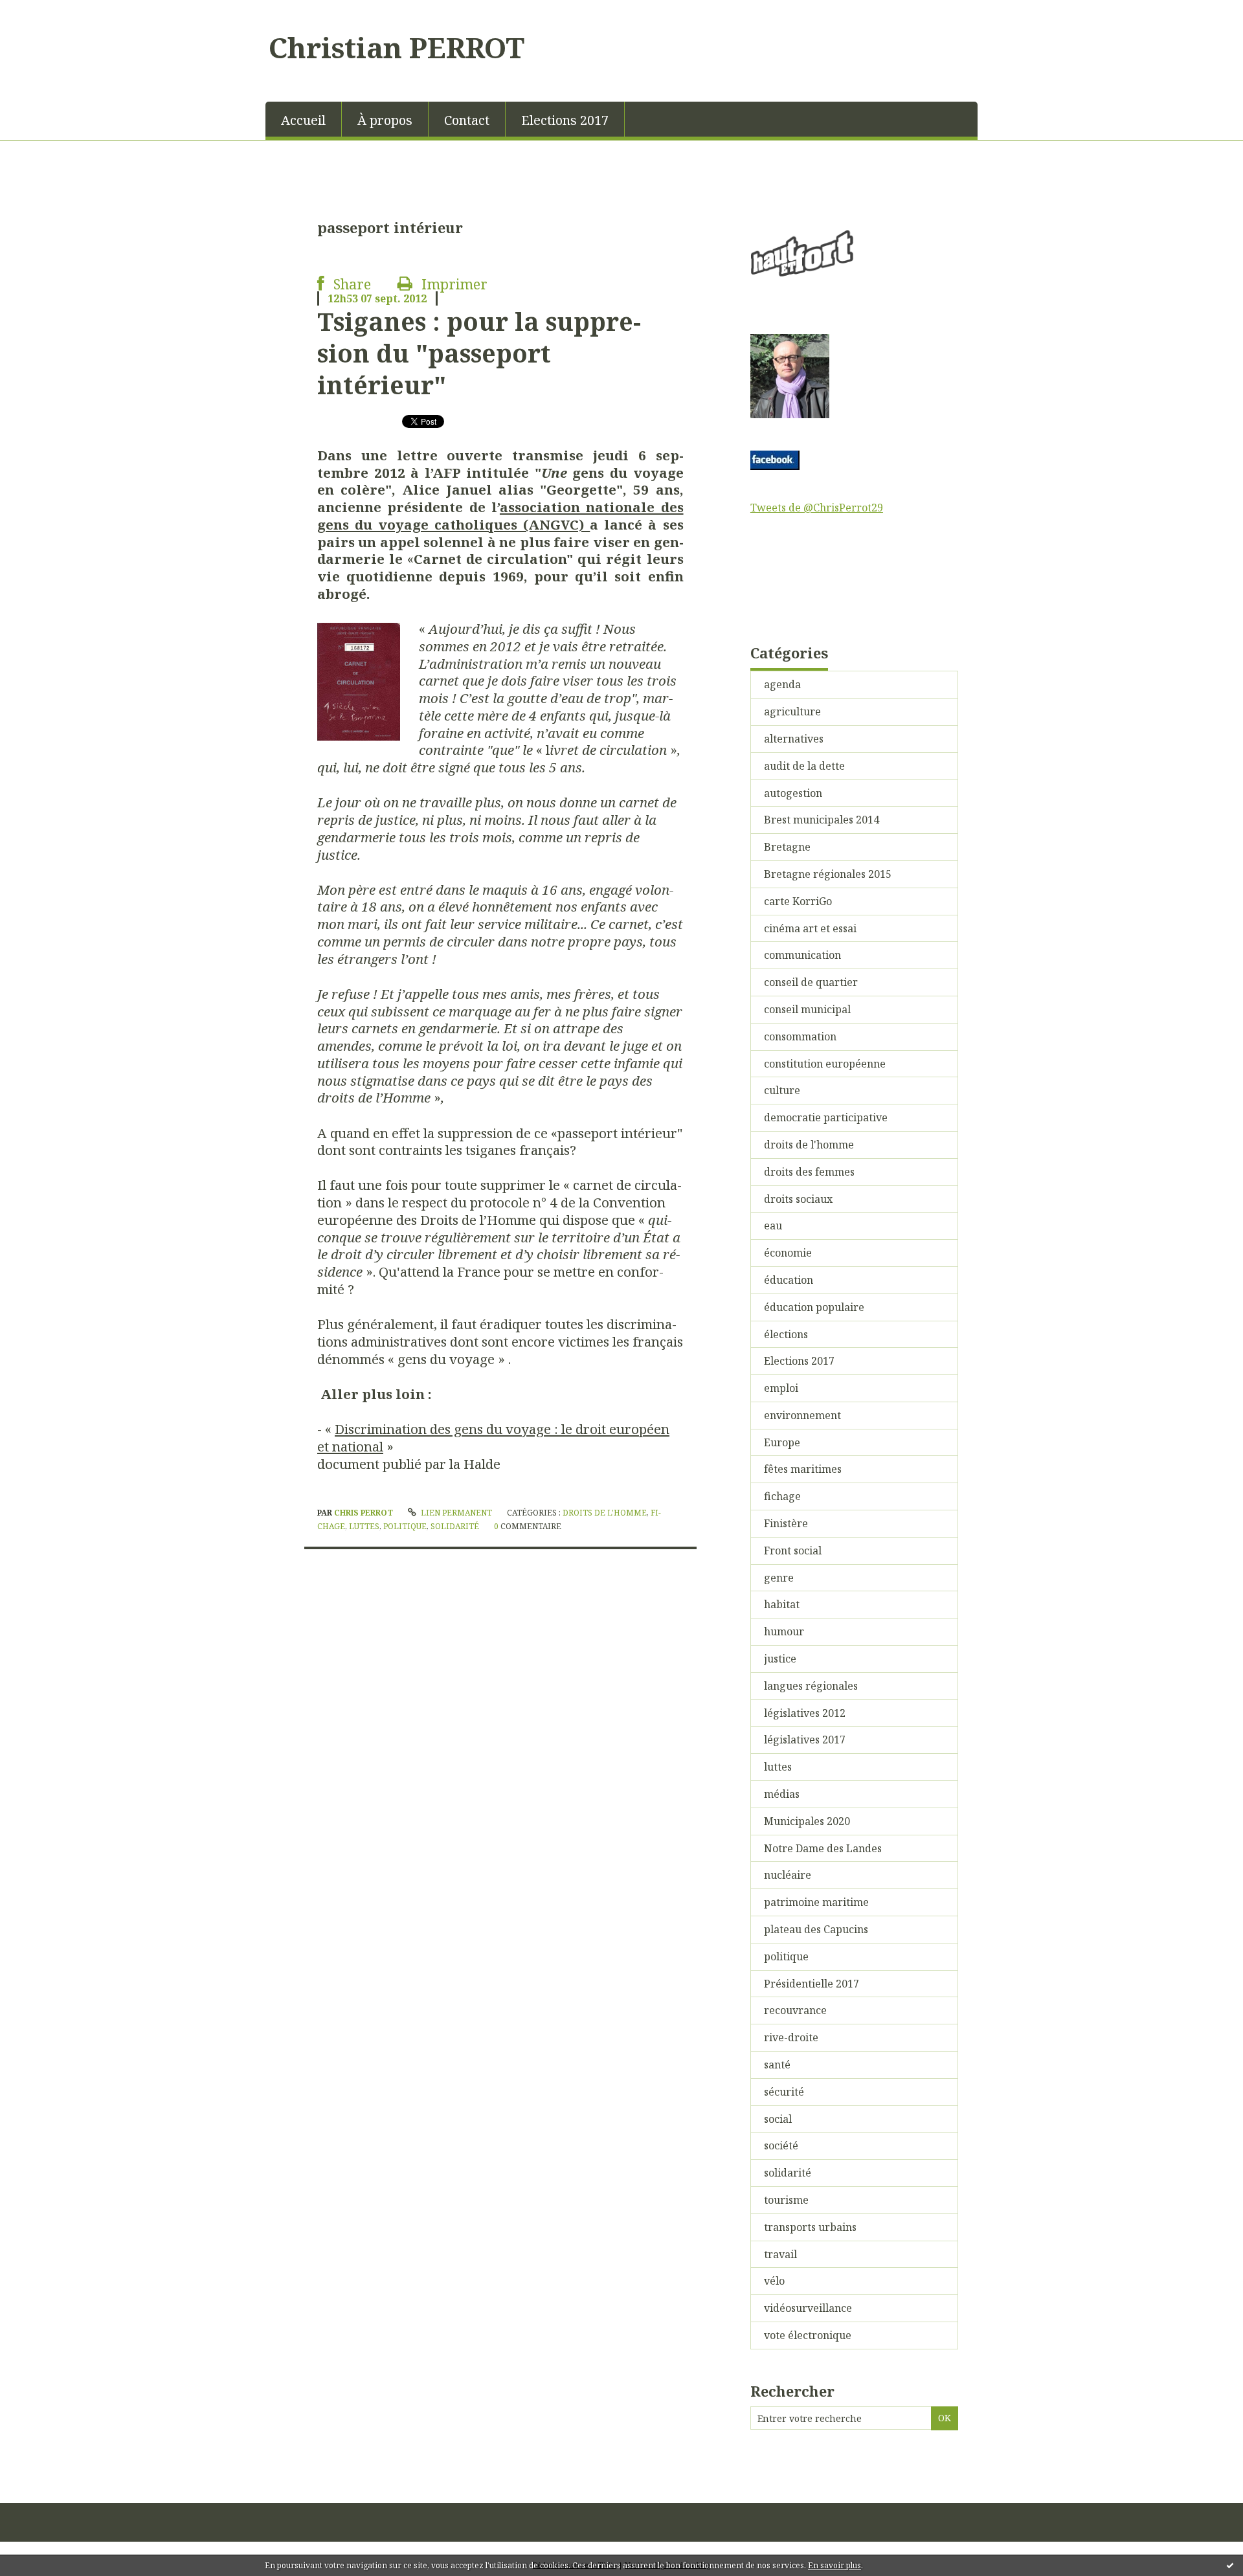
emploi (781, 1388)
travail (780, 2254)
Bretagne (787, 847)
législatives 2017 (805, 1740)
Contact (467, 120)
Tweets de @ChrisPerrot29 (817, 508)
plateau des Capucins (816, 1929)
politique (405, 1526)
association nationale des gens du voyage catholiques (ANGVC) (500, 516)
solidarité (455, 1526)
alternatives (794, 739)
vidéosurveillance (808, 2308)
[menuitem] (304, 119)
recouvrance (795, 2010)
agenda (782, 684)
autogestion (793, 793)
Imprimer (453, 284)
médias (782, 1794)
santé (777, 2065)
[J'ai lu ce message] (1230, 2565)
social (778, 2119)
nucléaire (788, 1875)
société (781, 2145)
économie (788, 1253)
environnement (802, 1415)
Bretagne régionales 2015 (828, 874)
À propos (385, 120)
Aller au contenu (48, 12)
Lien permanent (455, 1513)
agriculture (792, 711)
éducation (789, 1280)
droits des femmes (809, 1172)
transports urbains (810, 2227)
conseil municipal (807, 1009)
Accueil (303, 120)
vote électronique (808, 2335)
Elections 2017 (565, 120)
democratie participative (826, 1117)
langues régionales (811, 1686)
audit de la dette (804, 766)
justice (780, 1659)
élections (786, 1334)
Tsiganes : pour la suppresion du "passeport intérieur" (479, 353)
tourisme (786, 2200)
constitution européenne (825, 1064)
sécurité (784, 2092)
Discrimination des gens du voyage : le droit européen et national (493, 1438)
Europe (782, 1442)
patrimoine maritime (816, 1902)
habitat (782, 1604)
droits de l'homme (605, 1513)
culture (782, 1090)
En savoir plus (834, 2565)
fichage (782, 1496)
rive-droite (791, 2037)
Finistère (786, 1523)
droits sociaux (798, 1199)
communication (802, 955)
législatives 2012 (805, 1713)
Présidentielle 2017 (812, 1984)
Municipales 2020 (807, 1821)
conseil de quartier (811, 982)
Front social (793, 1551)
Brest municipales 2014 (822, 820)
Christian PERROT (397, 47)
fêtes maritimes (803, 1469)
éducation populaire (814, 1307)
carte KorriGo (798, 901)
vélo (774, 2281)
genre (779, 1578)
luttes (364, 1526)
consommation (800, 1036)
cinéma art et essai (810, 928)
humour (784, 1631)
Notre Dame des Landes (823, 1848)
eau (773, 1226)
